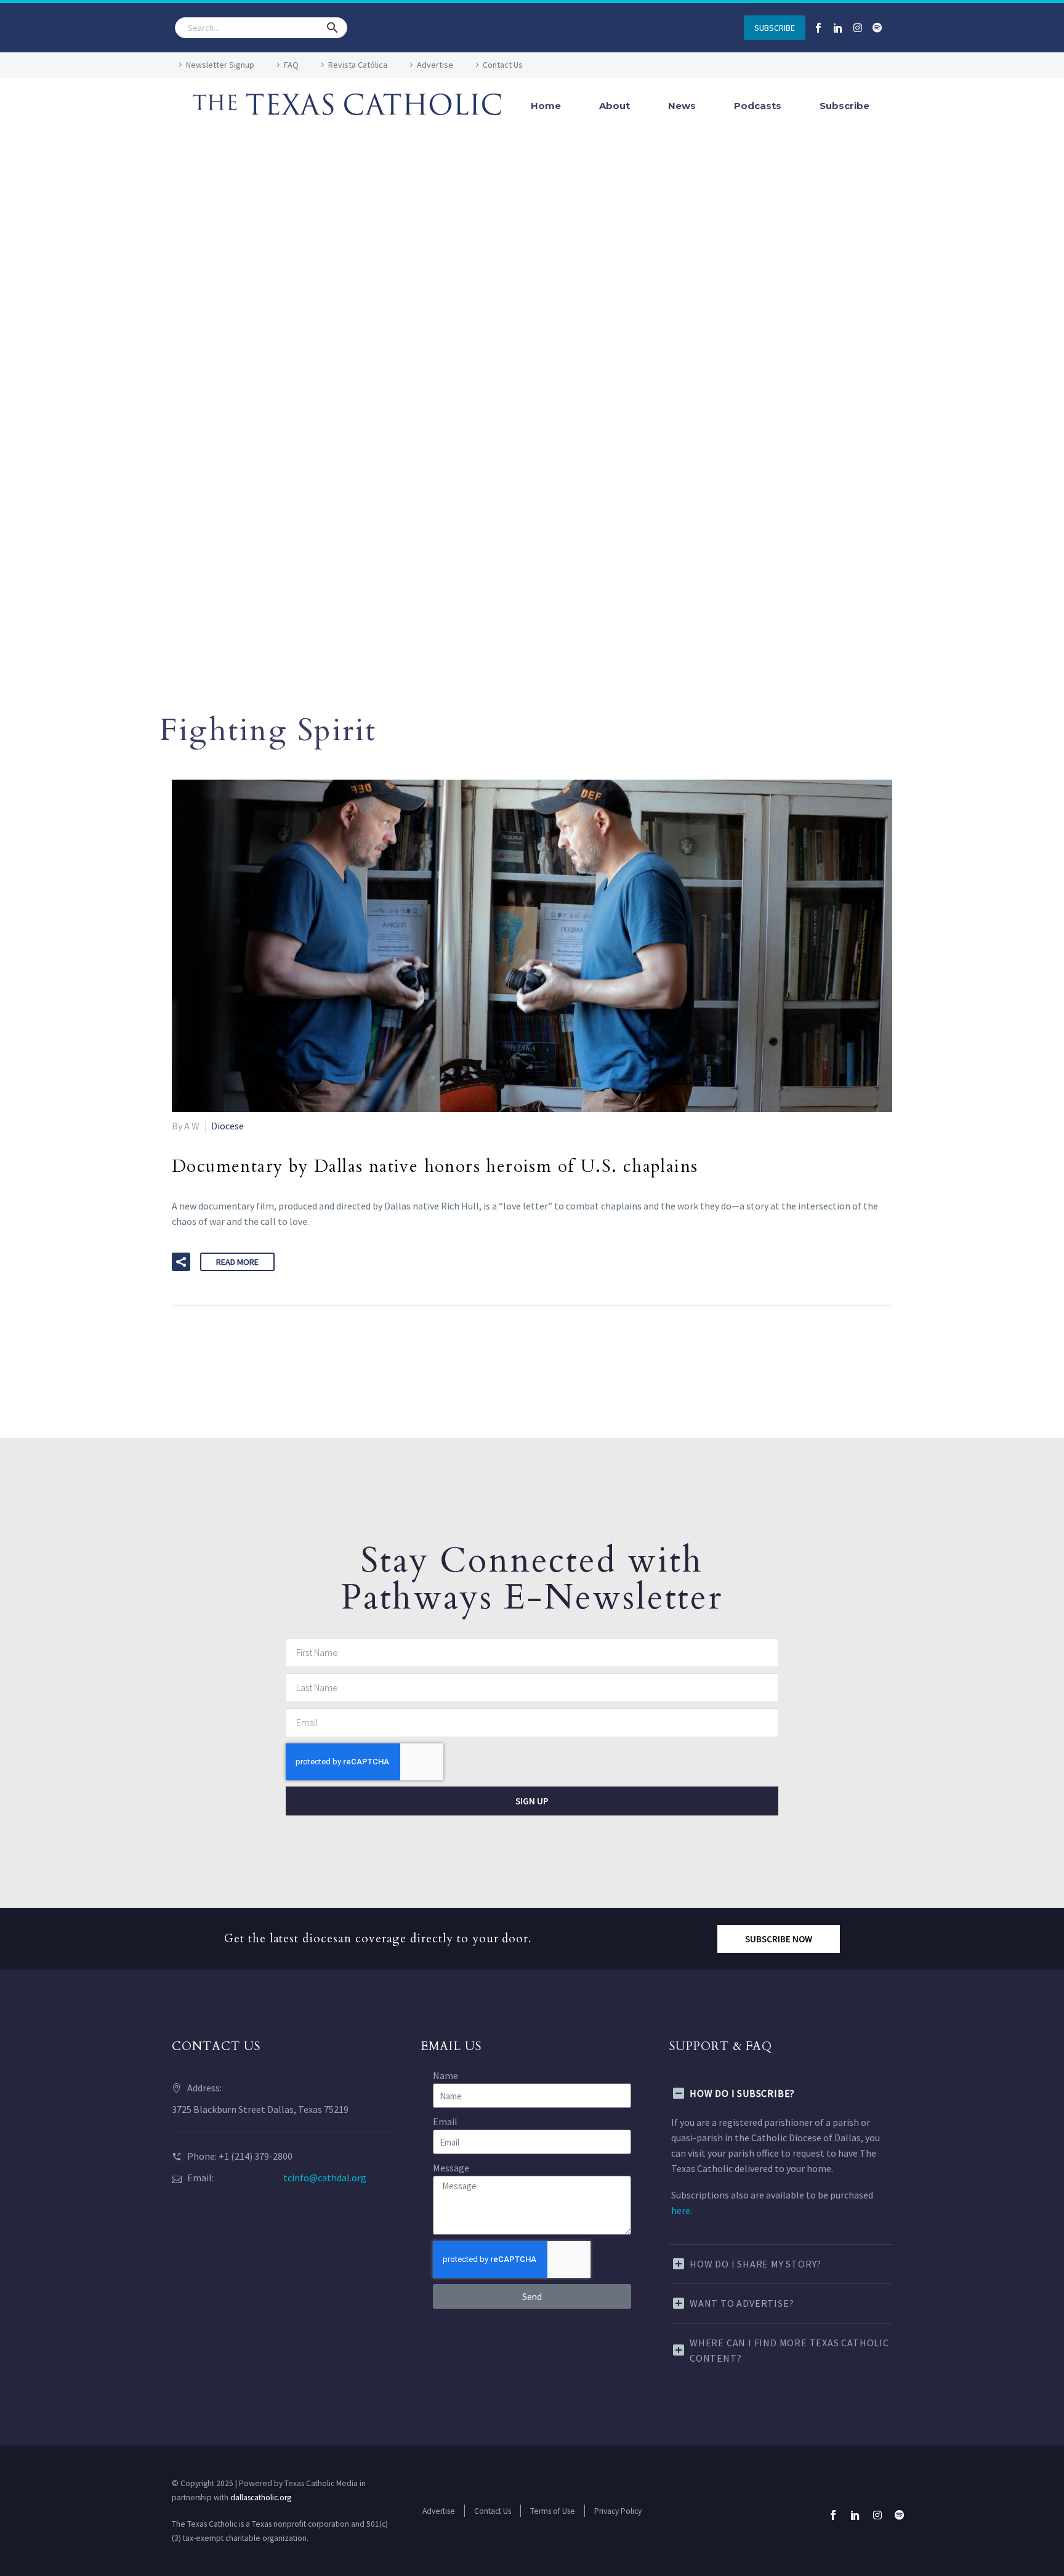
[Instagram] (858, 28)
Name (445, 2075)
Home (546, 106)
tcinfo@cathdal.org (325, 2178)
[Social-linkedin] (838, 28)
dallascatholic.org (261, 2497)
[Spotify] (877, 28)
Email (445, 2122)
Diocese (228, 1126)
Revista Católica (358, 65)
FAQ (291, 65)
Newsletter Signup (220, 65)
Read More (237, 1262)
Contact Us (503, 65)
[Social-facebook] (818, 28)
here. (682, 2210)
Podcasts (758, 106)
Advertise (435, 65)
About (615, 106)
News (682, 106)
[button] (332, 28)
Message (451, 2168)
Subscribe (844, 106)
